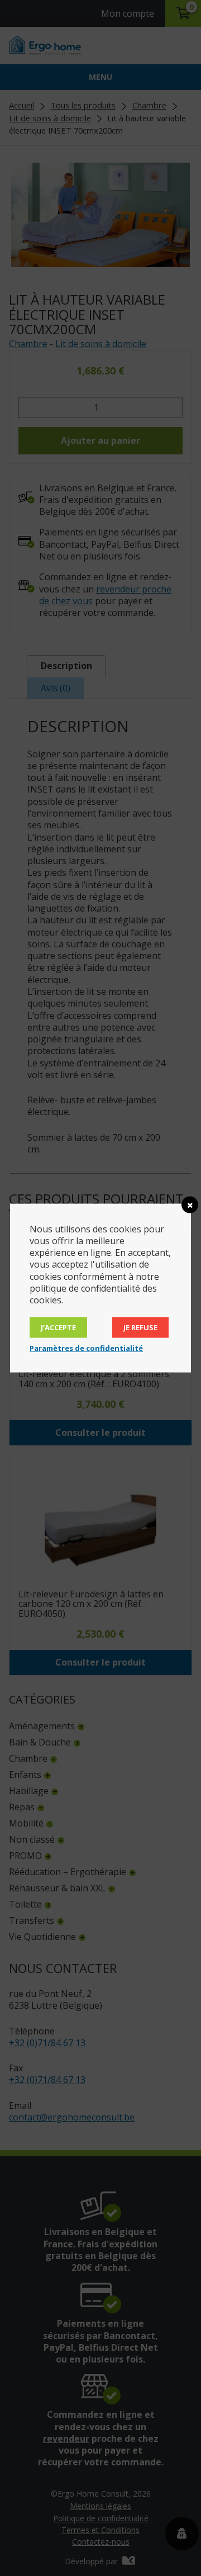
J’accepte (58, 1327)
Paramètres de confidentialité (86, 1348)
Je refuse (140, 1327)
